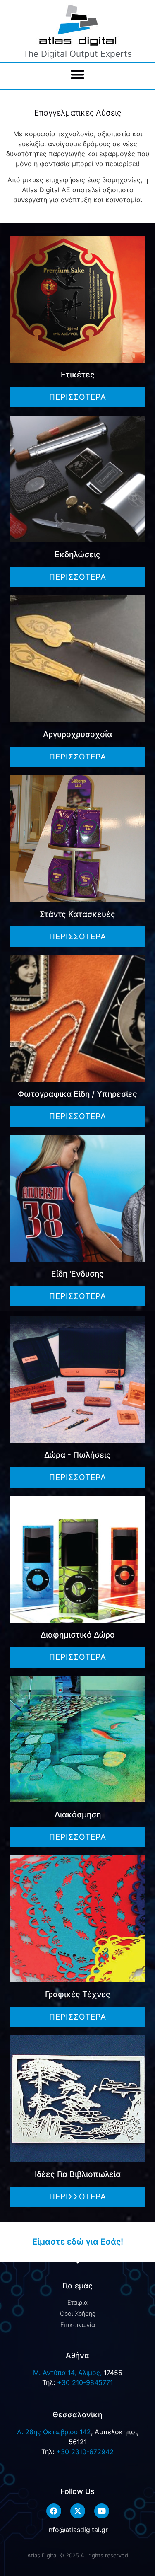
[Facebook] (54, 2511)
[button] (77, 74)
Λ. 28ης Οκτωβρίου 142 (54, 2432)
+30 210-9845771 (85, 2382)
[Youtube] (102, 2511)
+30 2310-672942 (85, 2452)
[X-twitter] (78, 2511)
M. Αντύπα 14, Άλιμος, (67, 2373)
